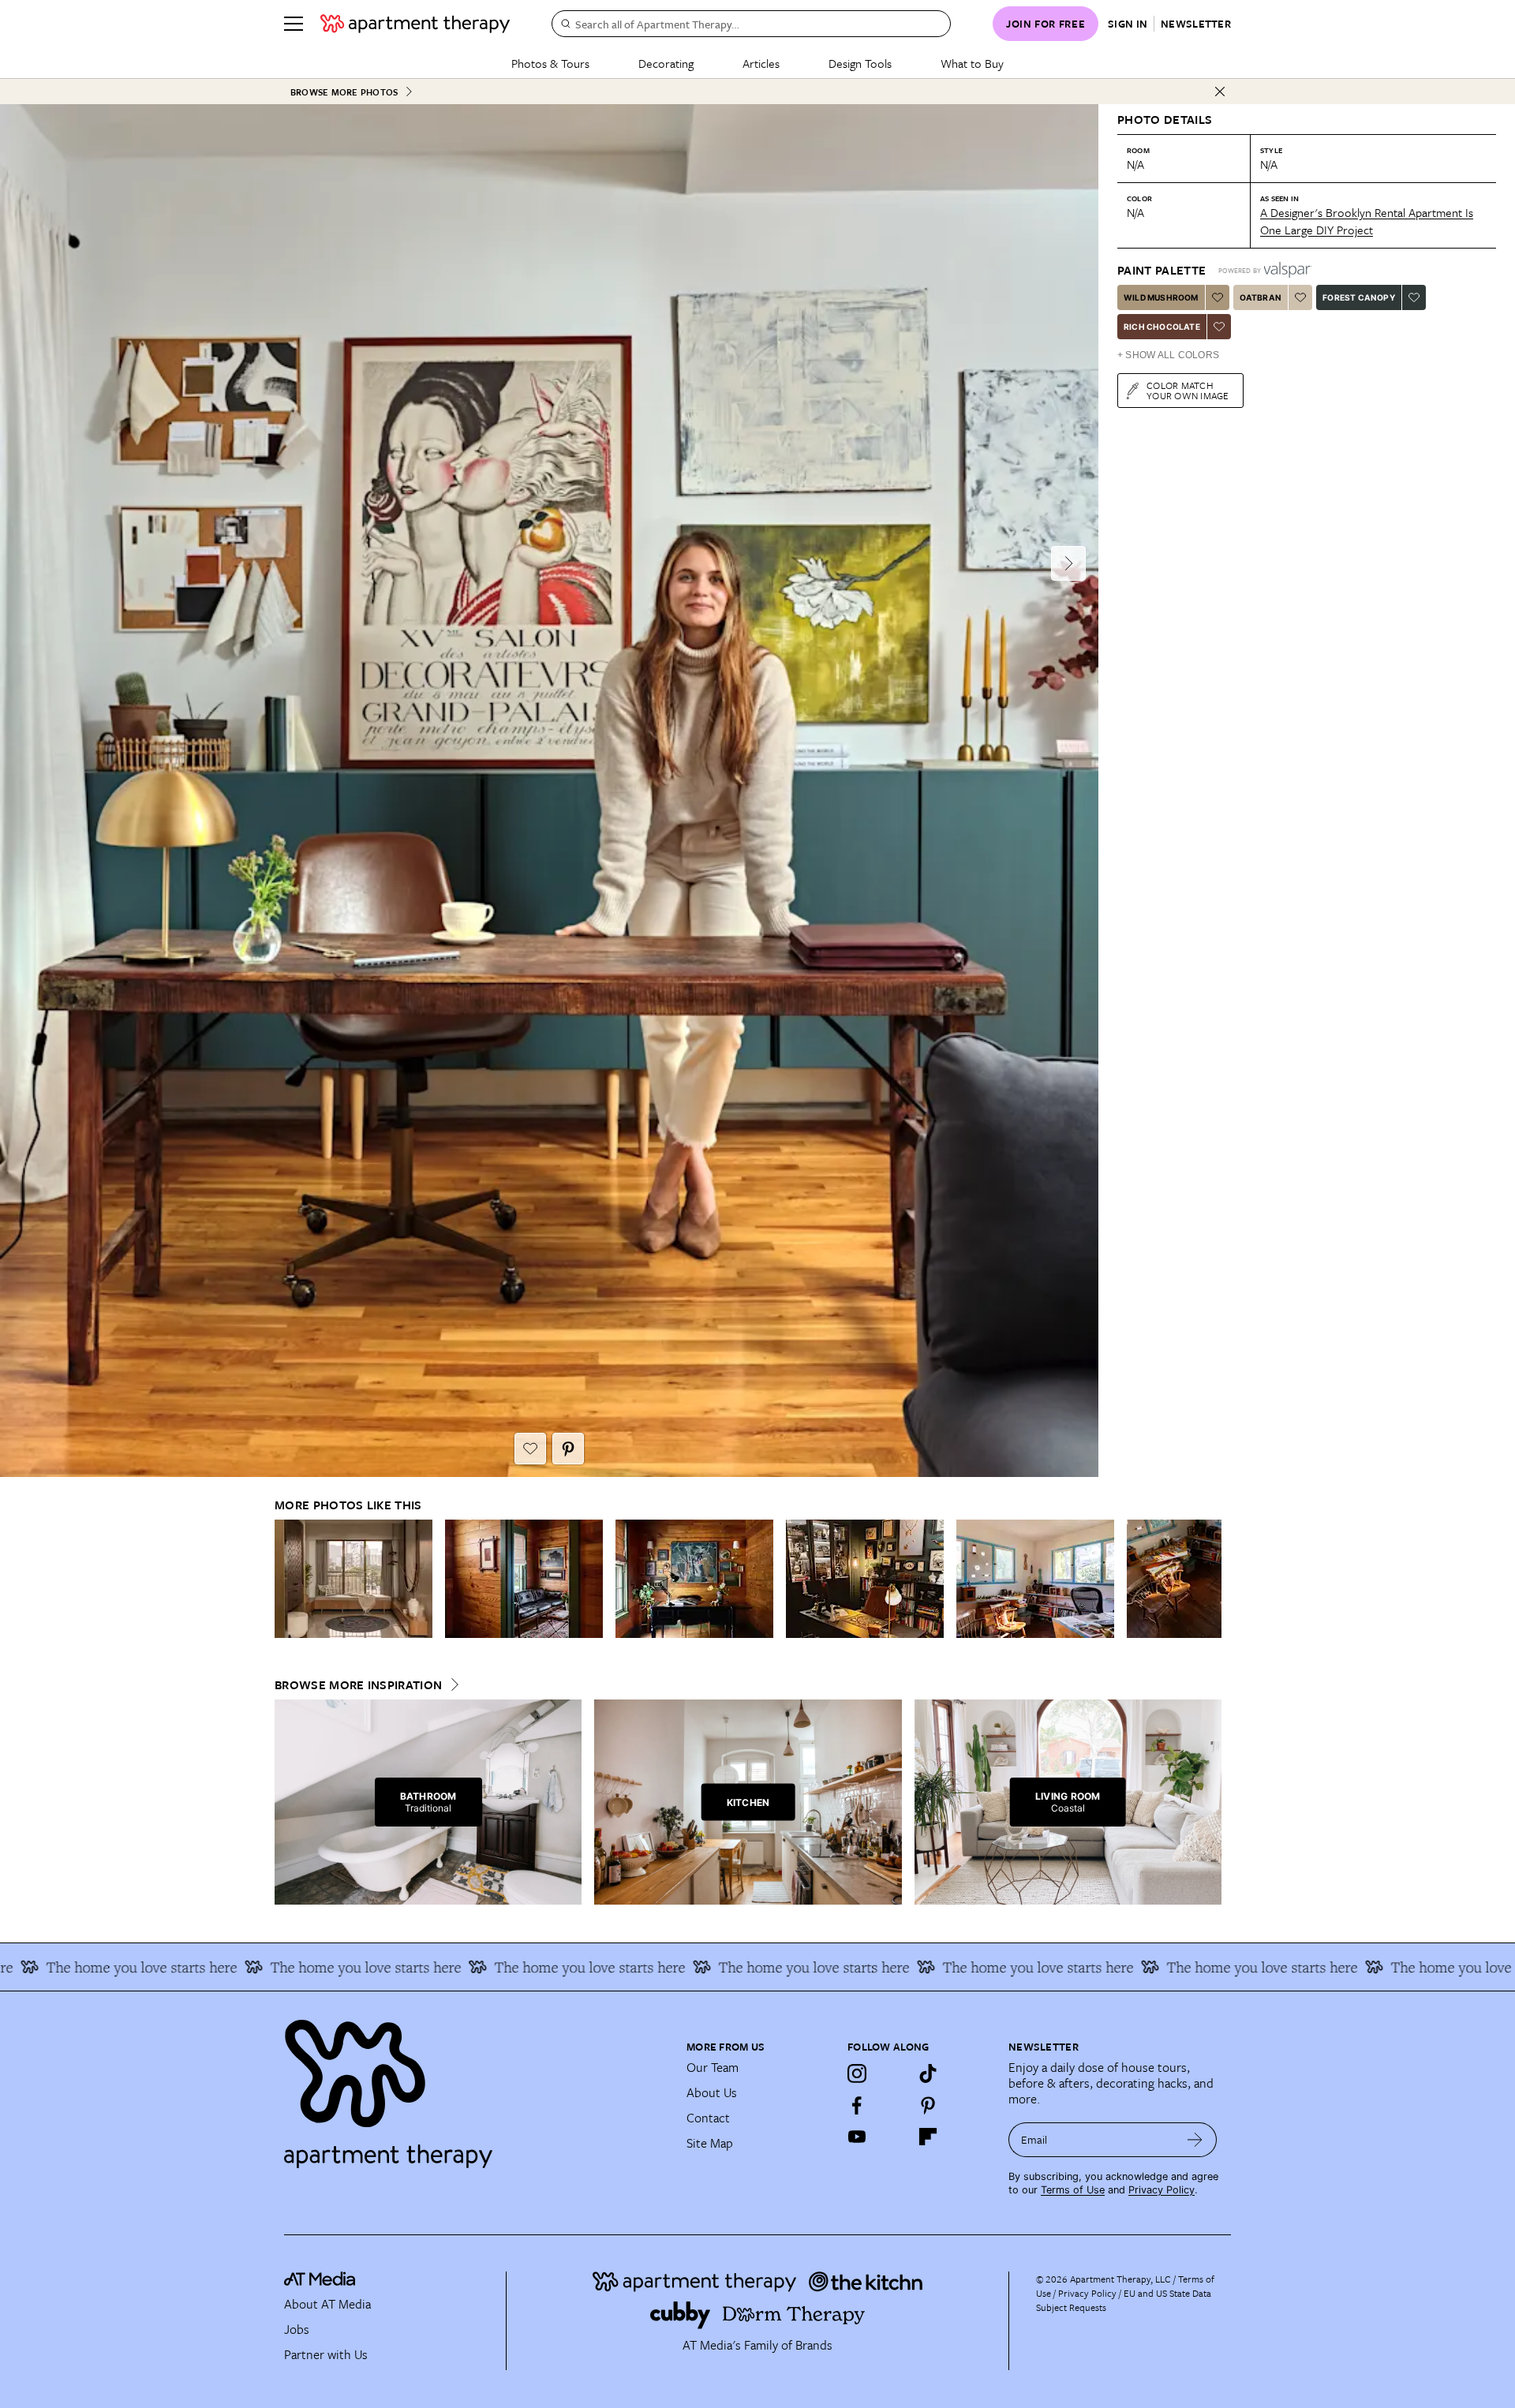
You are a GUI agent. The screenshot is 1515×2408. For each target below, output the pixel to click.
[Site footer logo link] (476, 2087)
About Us (712, 2092)
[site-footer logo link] (320, 2281)
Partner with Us (326, 2354)
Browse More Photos (344, 92)
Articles (761, 63)
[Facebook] (857, 2105)
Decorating (666, 63)
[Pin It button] (568, 1449)
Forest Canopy (1359, 297)
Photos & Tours (550, 63)
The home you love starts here (288, 1967)
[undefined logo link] (415, 24)
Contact (708, 2118)
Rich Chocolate (1162, 327)
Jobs (297, 2329)
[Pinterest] (928, 2105)
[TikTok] (928, 2073)
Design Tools (860, 63)
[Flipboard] (928, 2137)
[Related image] (353, 1579)
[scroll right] (1209, 1579)
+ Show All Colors (1168, 355)
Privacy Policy (1161, 2190)
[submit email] (1195, 2140)
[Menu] (294, 24)
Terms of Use (1073, 2190)
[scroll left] (287, 1579)
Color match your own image (1188, 390)
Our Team (713, 2067)
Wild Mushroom (1161, 297)
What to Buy (972, 63)
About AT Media (327, 2304)
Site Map (710, 2143)
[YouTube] (857, 2137)
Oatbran (1261, 297)
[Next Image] (1068, 563)
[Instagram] (857, 2073)
